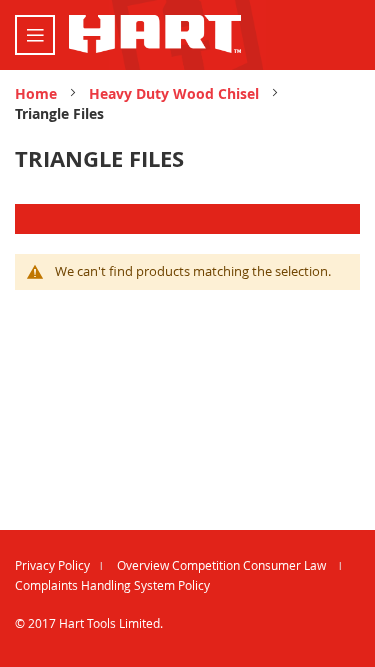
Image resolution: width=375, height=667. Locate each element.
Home (38, 93)
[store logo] (155, 34)
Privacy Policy (52, 565)
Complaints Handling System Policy (112, 585)
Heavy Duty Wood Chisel (176, 93)
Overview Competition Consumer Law (223, 565)
